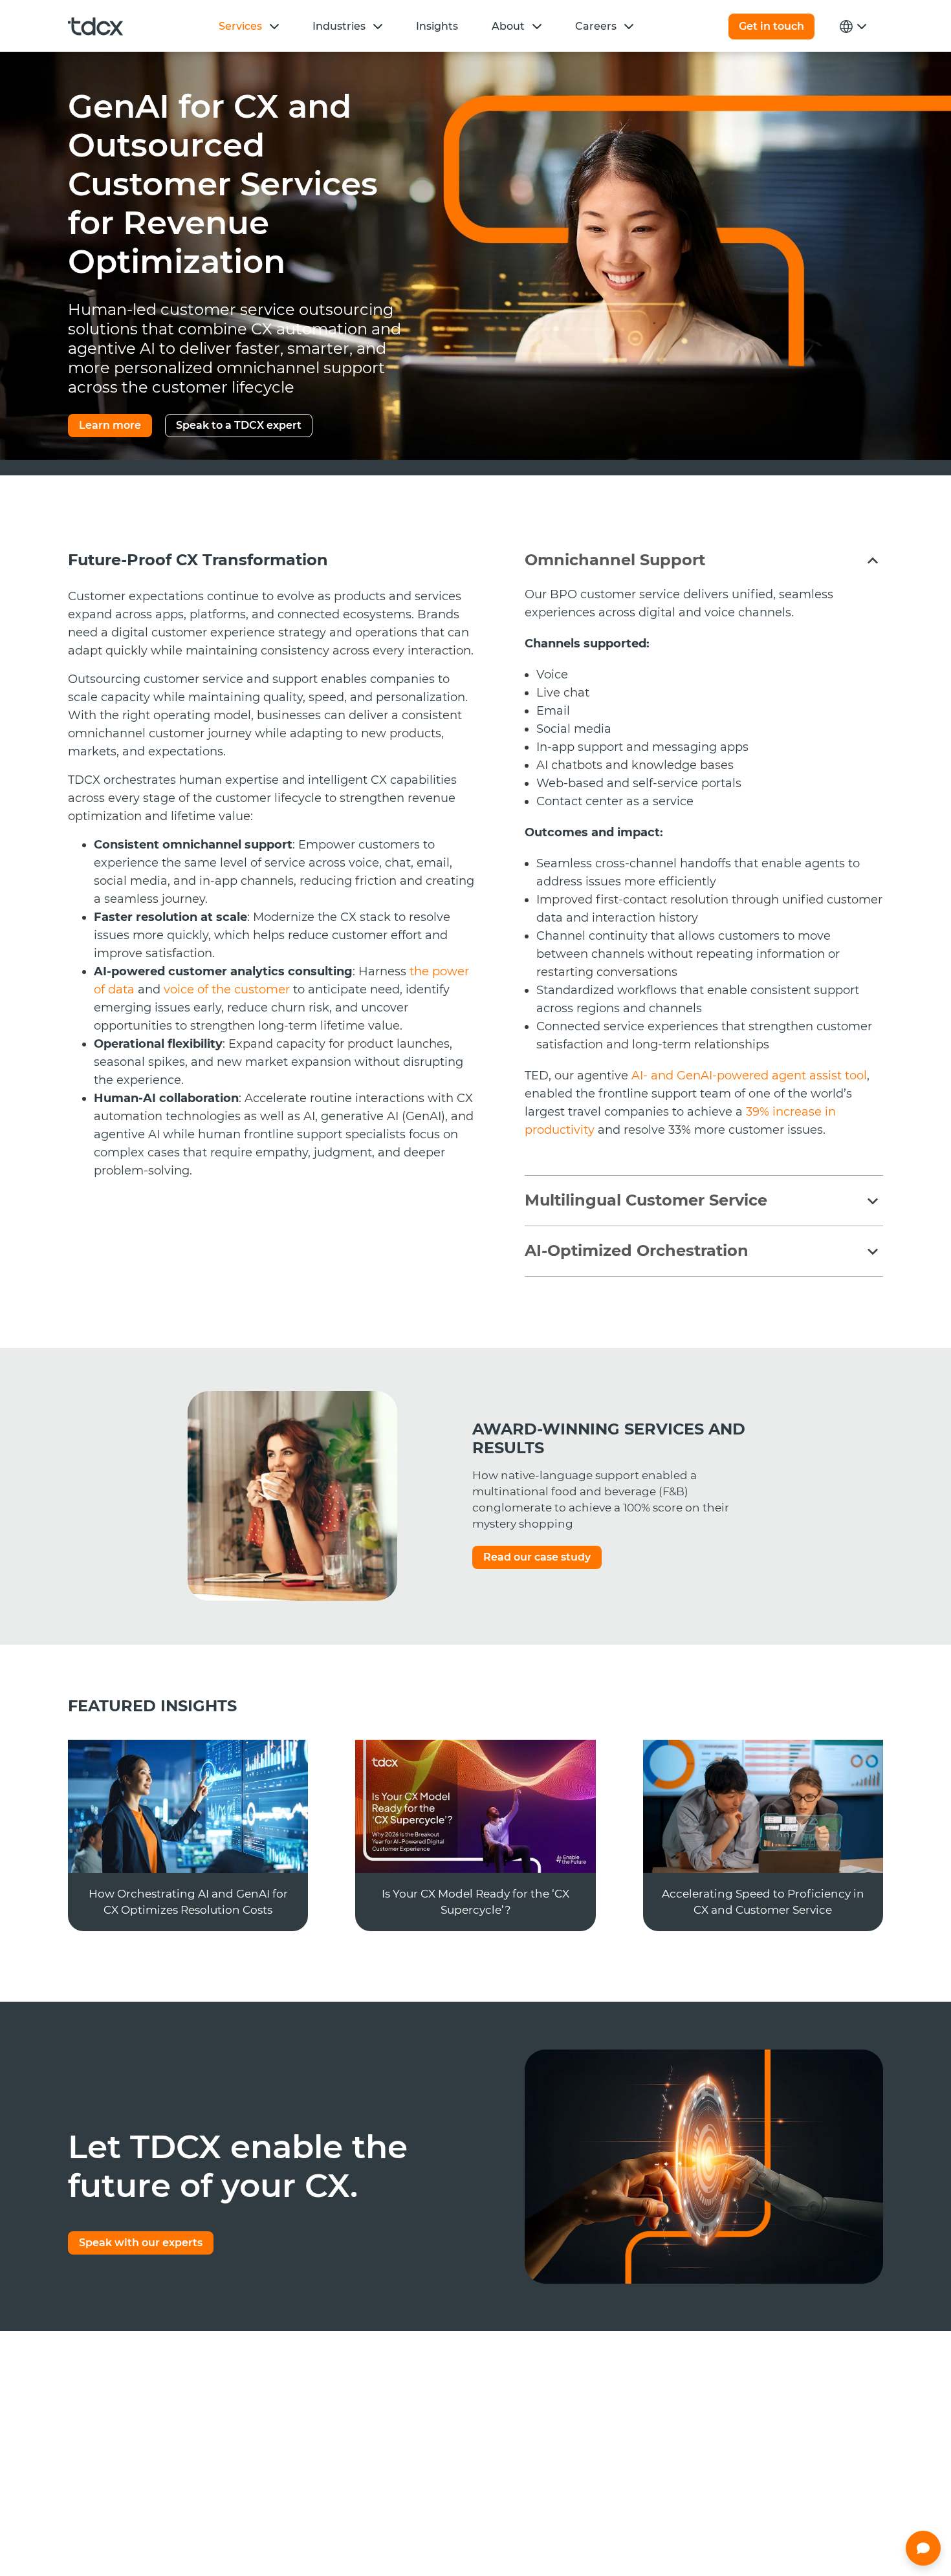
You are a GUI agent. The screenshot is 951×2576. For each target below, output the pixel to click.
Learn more (110, 425)
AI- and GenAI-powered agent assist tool (749, 1076)
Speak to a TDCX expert (239, 425)
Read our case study (537, 1557)
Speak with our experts (141, 2243)
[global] (851, 27)
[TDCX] (95, 27)
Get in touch (771, 26)
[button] (274, 26)
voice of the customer (228, 990)
